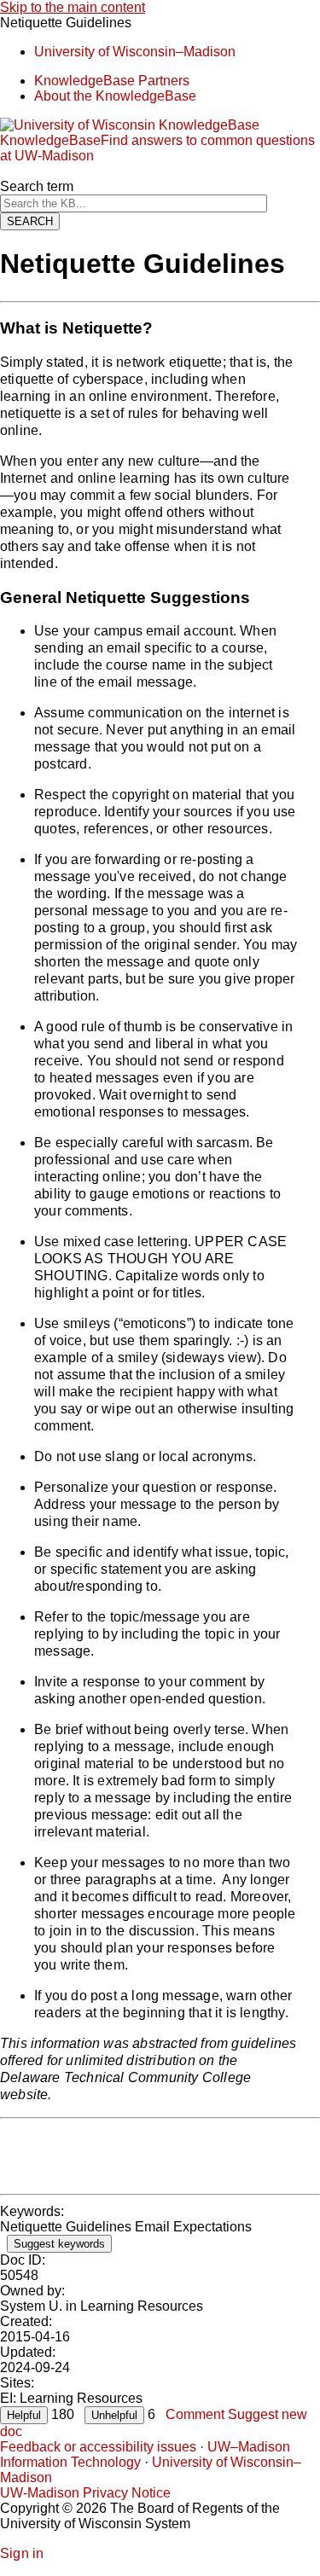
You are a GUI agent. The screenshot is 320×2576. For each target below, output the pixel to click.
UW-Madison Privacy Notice (85, 2493)
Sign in (22, 2553)
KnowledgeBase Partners (112, 81)
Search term (37, 186)
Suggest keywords (59, 2244)
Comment (195, 2414)
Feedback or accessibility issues (98, 2447)
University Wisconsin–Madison (135, 52)
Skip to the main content (73, 7)
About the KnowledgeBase (115, 96)
